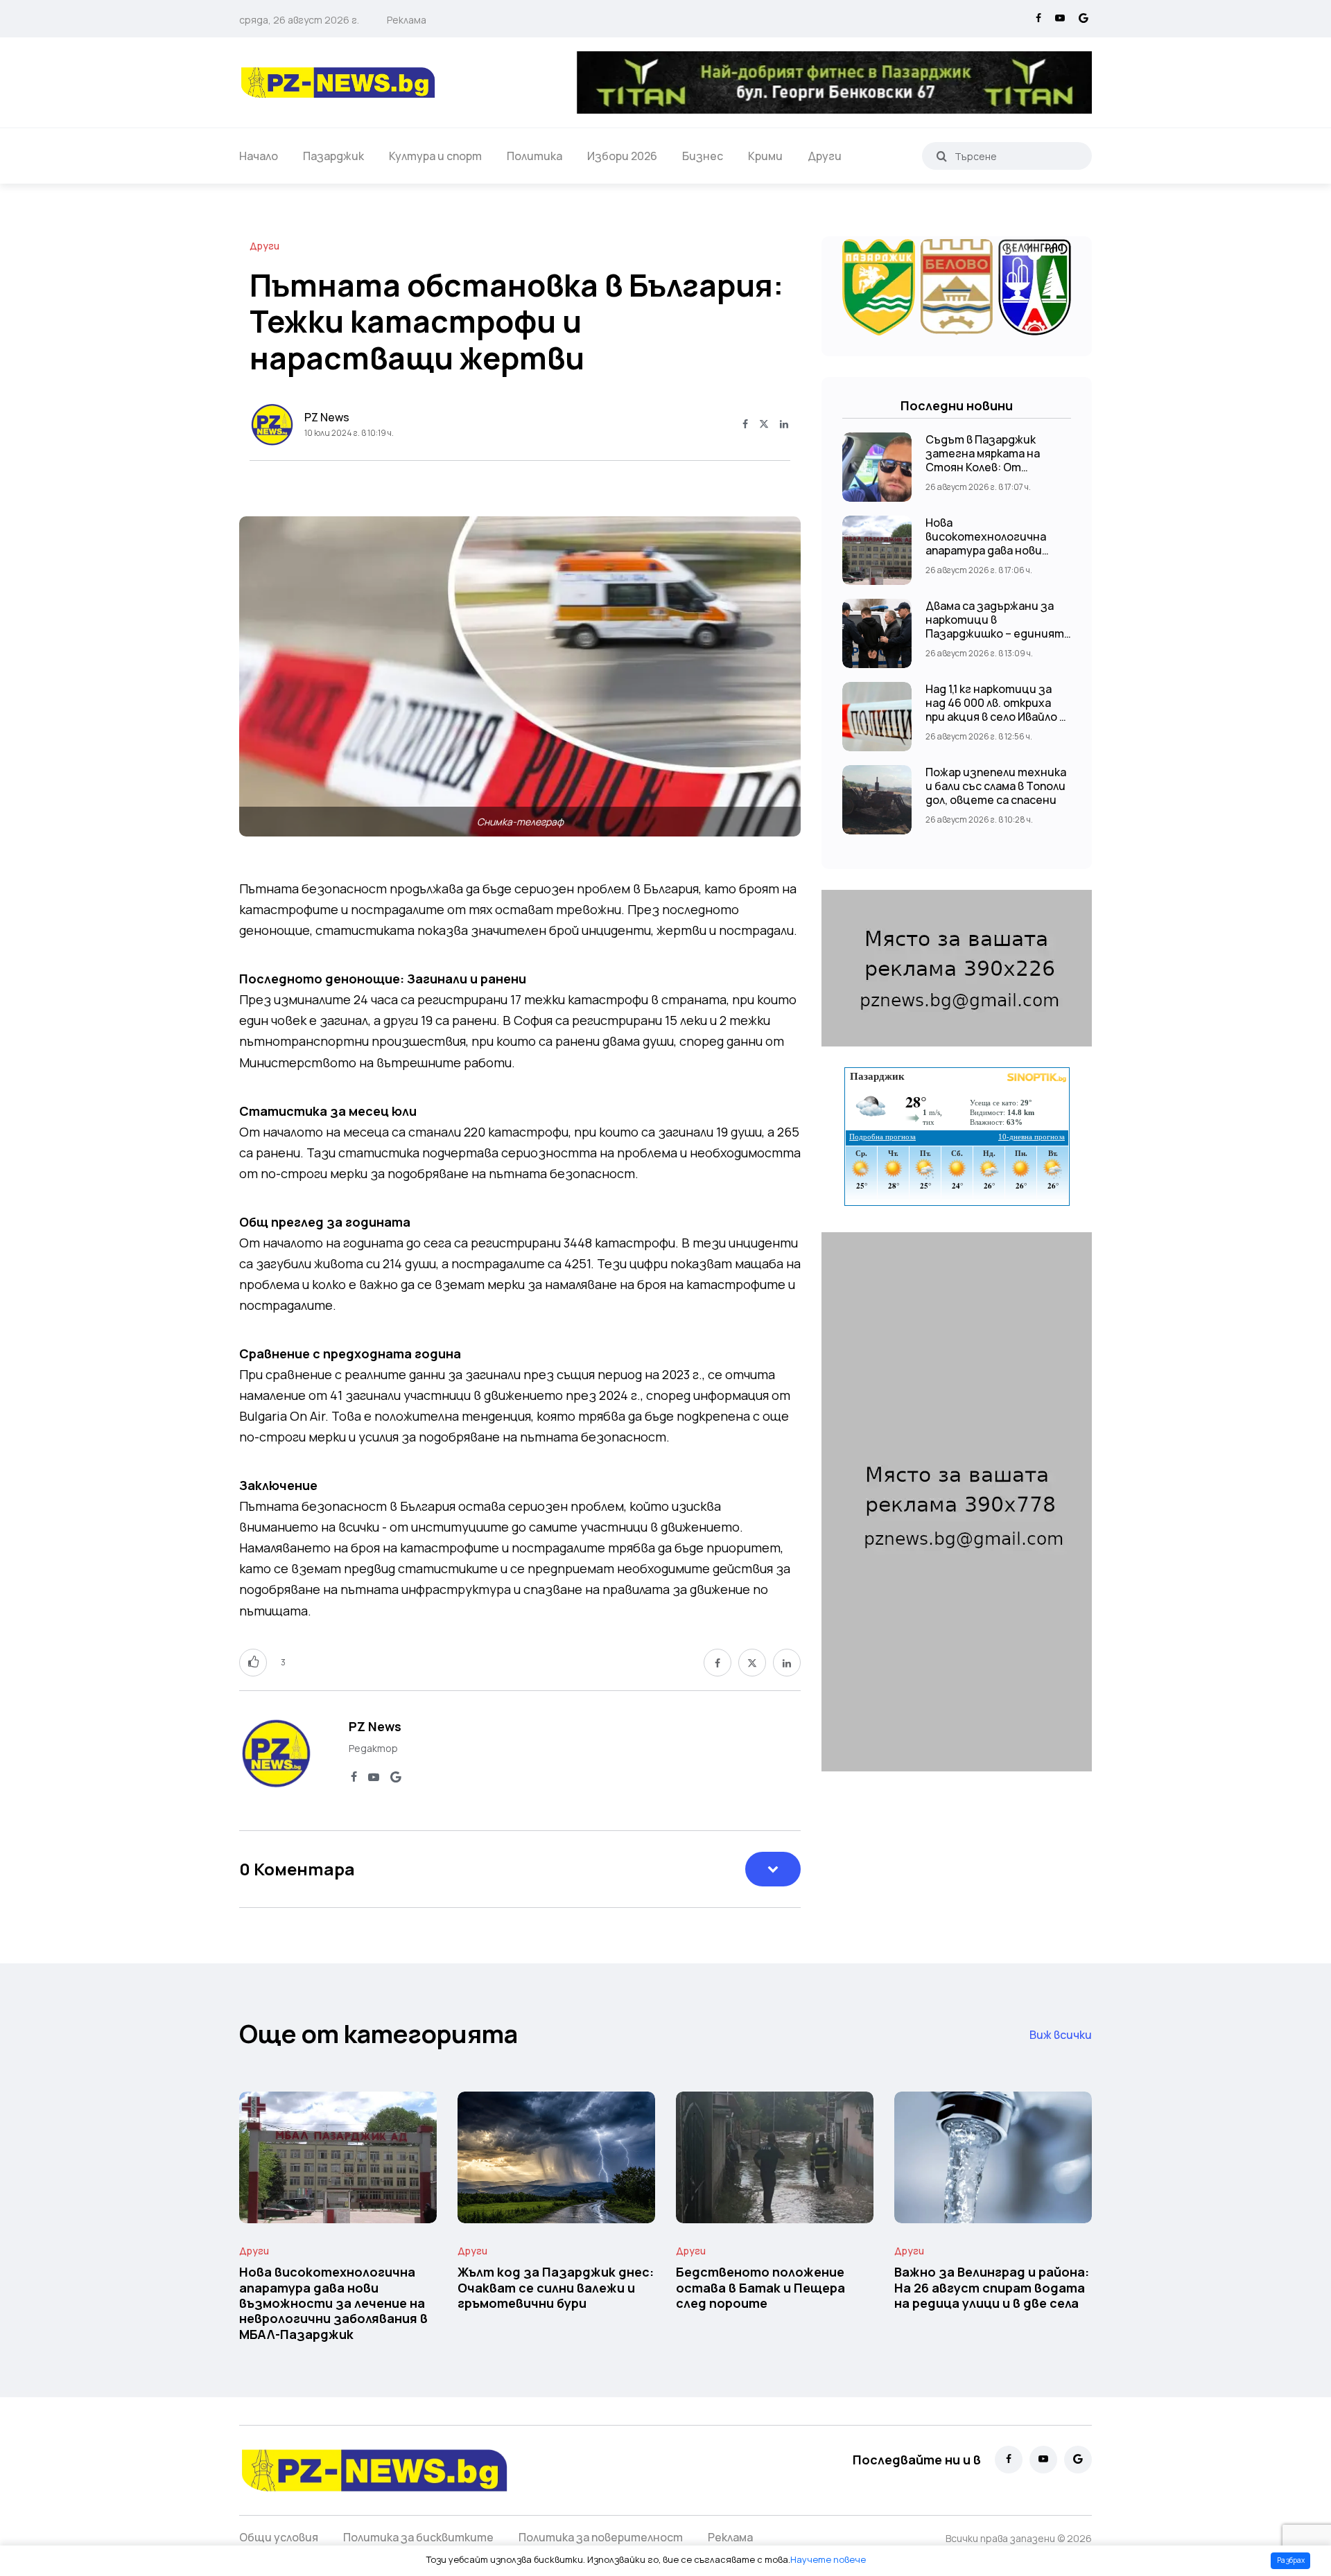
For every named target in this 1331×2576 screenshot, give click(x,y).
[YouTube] (1060, 19)
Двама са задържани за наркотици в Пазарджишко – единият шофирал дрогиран (995, 627)
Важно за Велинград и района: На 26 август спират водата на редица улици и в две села (992, 2288)
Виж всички (1061, 2035)
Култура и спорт (435, 156)
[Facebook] (1038, 19)
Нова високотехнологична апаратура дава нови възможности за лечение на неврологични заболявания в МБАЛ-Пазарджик (333, 2303)
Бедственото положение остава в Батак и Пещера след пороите (760, 2288)
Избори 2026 (622, 156)
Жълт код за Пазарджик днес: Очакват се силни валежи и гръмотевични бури (556, 2288)
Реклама (407, 20)
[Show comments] (773, 1869)
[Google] (1084, 19)
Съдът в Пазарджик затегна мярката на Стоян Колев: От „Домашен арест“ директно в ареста (983, 467)
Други (825, 156)
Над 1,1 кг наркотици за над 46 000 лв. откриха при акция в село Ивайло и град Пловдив (996, 710)
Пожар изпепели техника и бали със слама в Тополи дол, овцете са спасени (996, 786)
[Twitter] (764, 425)
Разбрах (1291, 2560)
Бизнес (703, 156)
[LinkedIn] (784, 425)
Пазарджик (333, 156)
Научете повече (828, 2559)
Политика (534, 156)
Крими (765, 156)
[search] (942, 156)
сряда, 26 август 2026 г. (299, 20)
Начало (259, 156)
